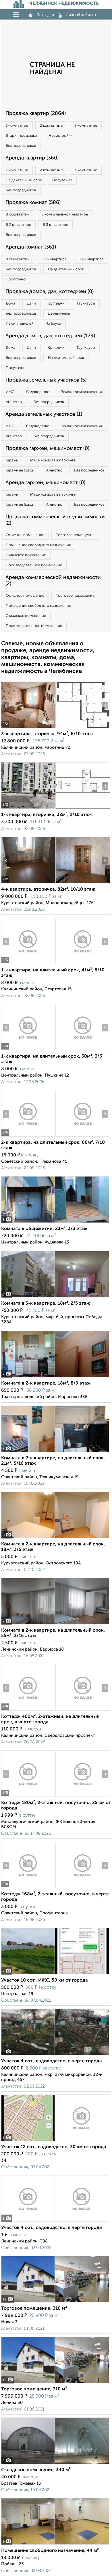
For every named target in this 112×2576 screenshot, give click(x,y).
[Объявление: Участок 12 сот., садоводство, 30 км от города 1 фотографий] (55, 2141)
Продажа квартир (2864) (36, 113)
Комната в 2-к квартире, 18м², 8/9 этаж (46, 1383)
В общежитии (18, 214)
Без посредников (21, 146)
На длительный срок (24, 180)
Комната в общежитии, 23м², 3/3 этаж (44, 1229)
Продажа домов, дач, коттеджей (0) (50, 292)
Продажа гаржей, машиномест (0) (47, 448)
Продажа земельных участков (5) (46, 380)
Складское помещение (26, 555)
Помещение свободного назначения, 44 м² (50, 2551)
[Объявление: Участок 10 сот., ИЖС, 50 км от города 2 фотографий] (55, 1974)
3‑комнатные (86, 126)
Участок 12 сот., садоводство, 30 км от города (54, 2147)
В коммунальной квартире (65, 214)
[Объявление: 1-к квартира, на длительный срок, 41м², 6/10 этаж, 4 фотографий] (28, 964)
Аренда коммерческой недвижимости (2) (53, 581)
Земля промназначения (82, 392)
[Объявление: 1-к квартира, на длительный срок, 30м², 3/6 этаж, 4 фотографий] (28, 1050)
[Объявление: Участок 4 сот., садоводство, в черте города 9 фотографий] (55, 2055)
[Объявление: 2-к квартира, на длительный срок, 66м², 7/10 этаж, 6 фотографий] (28, 1136)
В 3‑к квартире (55, 225)
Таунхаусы (86, 304)
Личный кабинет (81, 15)
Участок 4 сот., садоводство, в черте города (52, 2061)
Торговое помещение (75, 535)
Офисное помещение (25, 535)
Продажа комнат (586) (33, 203)
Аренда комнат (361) (31, 247)
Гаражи (12, 460)
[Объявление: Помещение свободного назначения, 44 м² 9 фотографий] (55, 2545)
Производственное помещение (34, 565)
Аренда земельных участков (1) (44, 414)
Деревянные (59, 314)
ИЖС (10, 392)
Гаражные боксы (20, 470)
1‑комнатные (17, 126)
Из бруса (53, 324)
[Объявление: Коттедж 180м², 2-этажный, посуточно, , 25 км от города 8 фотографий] (28, 1797)
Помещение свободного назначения (38, 545)
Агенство (14, 402)
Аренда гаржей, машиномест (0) (45, 483)
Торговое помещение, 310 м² (34, 2309)
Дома (10, 304)
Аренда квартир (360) (32, 158)
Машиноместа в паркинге (53, 460)
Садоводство (38, 392)
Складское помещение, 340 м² (36, 2470)
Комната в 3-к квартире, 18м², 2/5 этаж (46, 1304)
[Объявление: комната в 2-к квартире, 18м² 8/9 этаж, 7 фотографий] (55, 1377)
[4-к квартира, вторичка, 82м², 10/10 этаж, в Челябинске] (28, 883)
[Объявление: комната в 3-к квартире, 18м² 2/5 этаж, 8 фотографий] (55, 1297)
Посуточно (62, 180)
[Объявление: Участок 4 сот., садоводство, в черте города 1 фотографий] (55, 2222)
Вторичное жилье (21, 136)
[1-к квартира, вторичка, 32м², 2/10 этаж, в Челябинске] (28, 809)
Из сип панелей (20, 324)
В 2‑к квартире (18, 225)
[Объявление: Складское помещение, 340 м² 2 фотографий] (55, 2464)
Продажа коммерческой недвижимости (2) (55, 520)
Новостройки (61, 136)
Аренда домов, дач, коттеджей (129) (50, 336)
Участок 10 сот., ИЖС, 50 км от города (45, 1980)
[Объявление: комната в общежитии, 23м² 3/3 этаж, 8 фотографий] (55, 1223)
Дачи (31, 304)
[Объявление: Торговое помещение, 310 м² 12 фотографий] (55, 2302)
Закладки (46, 15)
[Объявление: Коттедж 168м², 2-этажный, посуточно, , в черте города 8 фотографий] (28, 1888)
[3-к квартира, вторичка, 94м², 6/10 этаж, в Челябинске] (28, 728)
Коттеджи (56, 304)
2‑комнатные (51, 126)
